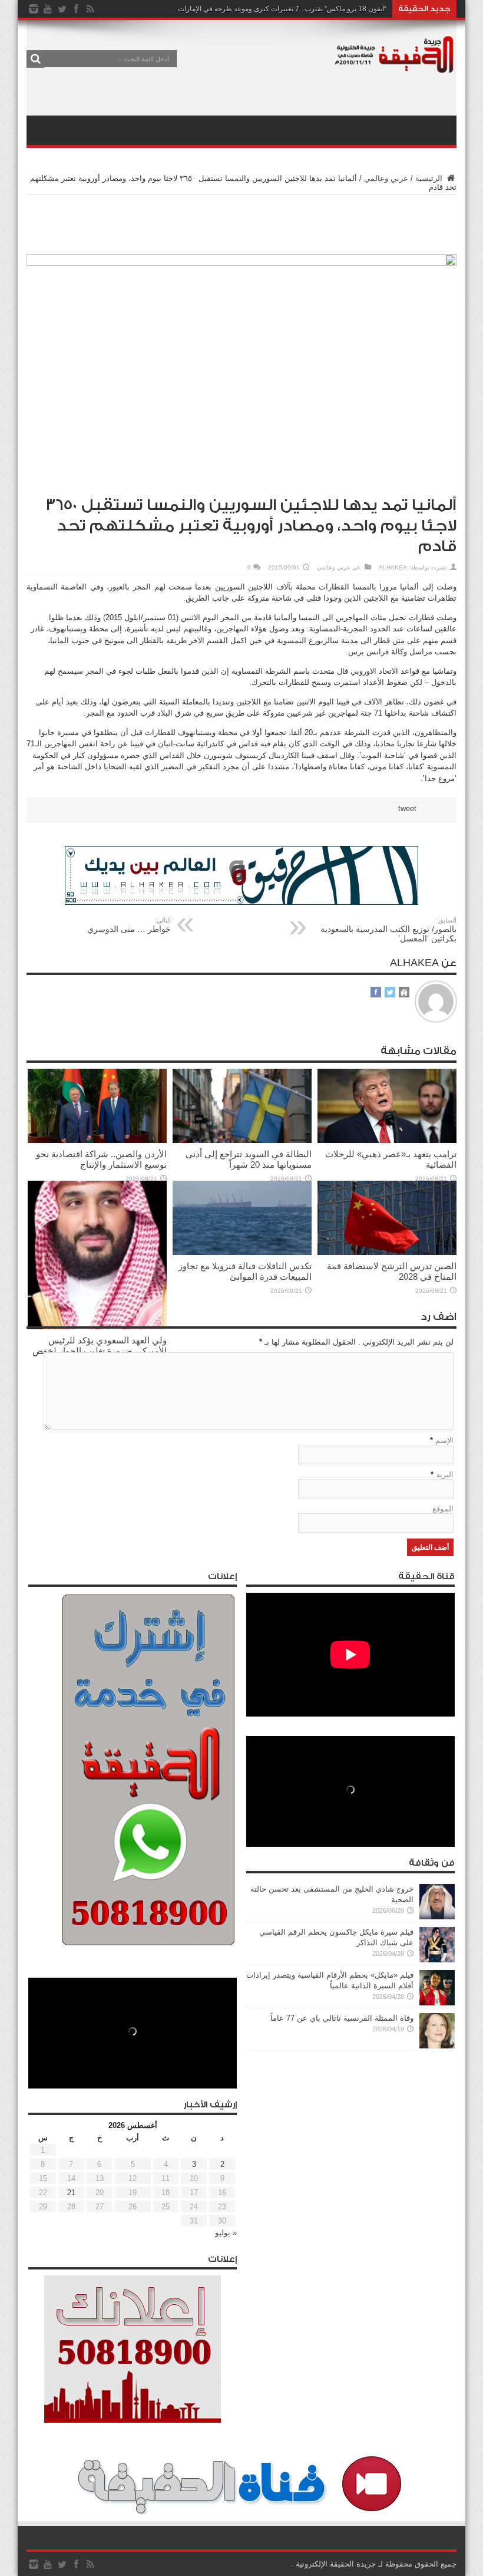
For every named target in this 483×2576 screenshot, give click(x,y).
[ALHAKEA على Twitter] (390, 993)
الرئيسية (430, 178)
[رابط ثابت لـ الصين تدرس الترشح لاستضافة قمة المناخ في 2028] (387, 1252)
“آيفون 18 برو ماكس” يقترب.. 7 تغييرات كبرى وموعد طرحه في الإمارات (282, 9)
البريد (445, 1475)
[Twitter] (62, 9)
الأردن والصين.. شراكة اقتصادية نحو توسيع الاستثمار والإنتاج (101, 1159)
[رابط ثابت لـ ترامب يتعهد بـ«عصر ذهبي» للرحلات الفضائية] (387, 1140)
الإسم (444, 1440)
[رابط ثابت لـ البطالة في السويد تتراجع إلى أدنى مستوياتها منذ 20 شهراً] (242, 1140)
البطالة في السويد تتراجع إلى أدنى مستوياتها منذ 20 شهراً (249, 1159)
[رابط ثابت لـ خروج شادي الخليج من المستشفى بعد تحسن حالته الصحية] (437, 1917)
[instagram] (34, 9)
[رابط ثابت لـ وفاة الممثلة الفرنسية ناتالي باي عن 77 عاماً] (437, 2046)
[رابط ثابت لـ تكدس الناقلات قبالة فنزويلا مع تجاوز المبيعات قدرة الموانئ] (242, 1252)
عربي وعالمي (386, 178)
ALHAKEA (393, 567)
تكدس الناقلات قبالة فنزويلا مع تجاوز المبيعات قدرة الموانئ (245, 1271)
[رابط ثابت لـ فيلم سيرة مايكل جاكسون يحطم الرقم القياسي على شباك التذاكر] (437, 1960)
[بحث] (35, 59)
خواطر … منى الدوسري (129, 925)
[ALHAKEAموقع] (404, 993)
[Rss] (90, 9)
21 (71, 2193)
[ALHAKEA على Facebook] (376, 993)
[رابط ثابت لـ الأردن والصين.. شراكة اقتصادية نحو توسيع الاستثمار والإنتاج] (97, 1140)
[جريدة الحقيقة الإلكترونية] (395, 67)
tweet (407, 808)
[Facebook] (76, 9)
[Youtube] (48, 9)
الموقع (443, 1509)
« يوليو (226, 2233)
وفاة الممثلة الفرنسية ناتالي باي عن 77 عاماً (342, 2018)
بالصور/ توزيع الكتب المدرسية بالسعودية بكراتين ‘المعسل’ (388, 930)
